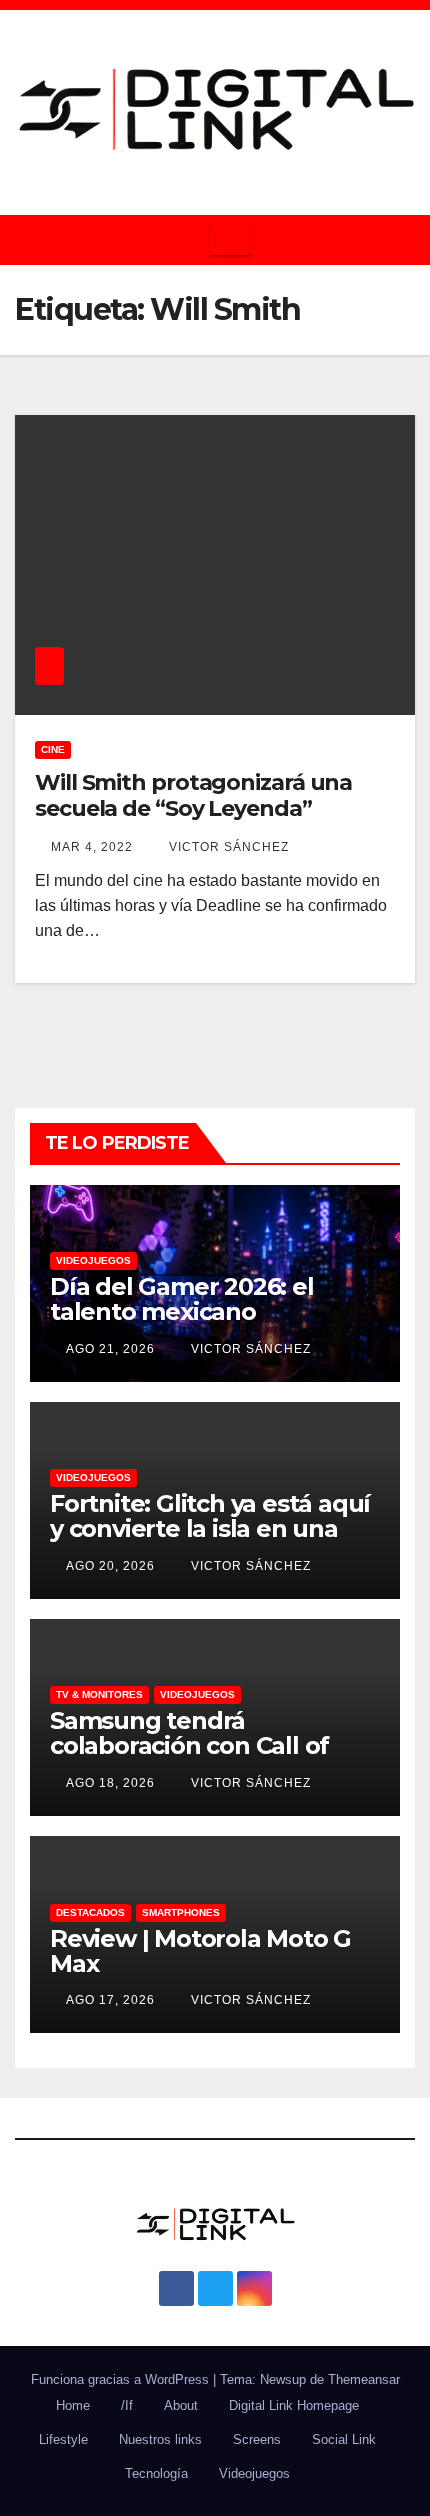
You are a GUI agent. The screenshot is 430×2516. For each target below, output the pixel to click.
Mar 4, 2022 (92, 847)
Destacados (90, 1912)
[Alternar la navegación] (230, 240)
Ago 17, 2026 (110, 2000)
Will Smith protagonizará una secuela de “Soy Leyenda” (193, 795)
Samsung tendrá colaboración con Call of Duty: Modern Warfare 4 (193, 1745)
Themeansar (364, 2379)
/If (127, 2405)
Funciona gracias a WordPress (122, 2379)
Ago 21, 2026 (110, 1349)
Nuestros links (160, 2439)
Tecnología (156, 2473)
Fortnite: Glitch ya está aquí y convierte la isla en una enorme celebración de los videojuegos (210, 1541)
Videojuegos (93, 1260)
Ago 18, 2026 (110, 1783)
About (181, 2405)
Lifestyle (63, 2439)
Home (73, 2405)
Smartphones (181, 1912)
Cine (53, 749)
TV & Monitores (99, 1694)
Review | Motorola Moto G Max (200, 1951)
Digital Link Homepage (294, 2405)
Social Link (344, 2439)
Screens (257, 2439)
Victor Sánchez (227, 847)
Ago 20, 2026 (110, 1566)
